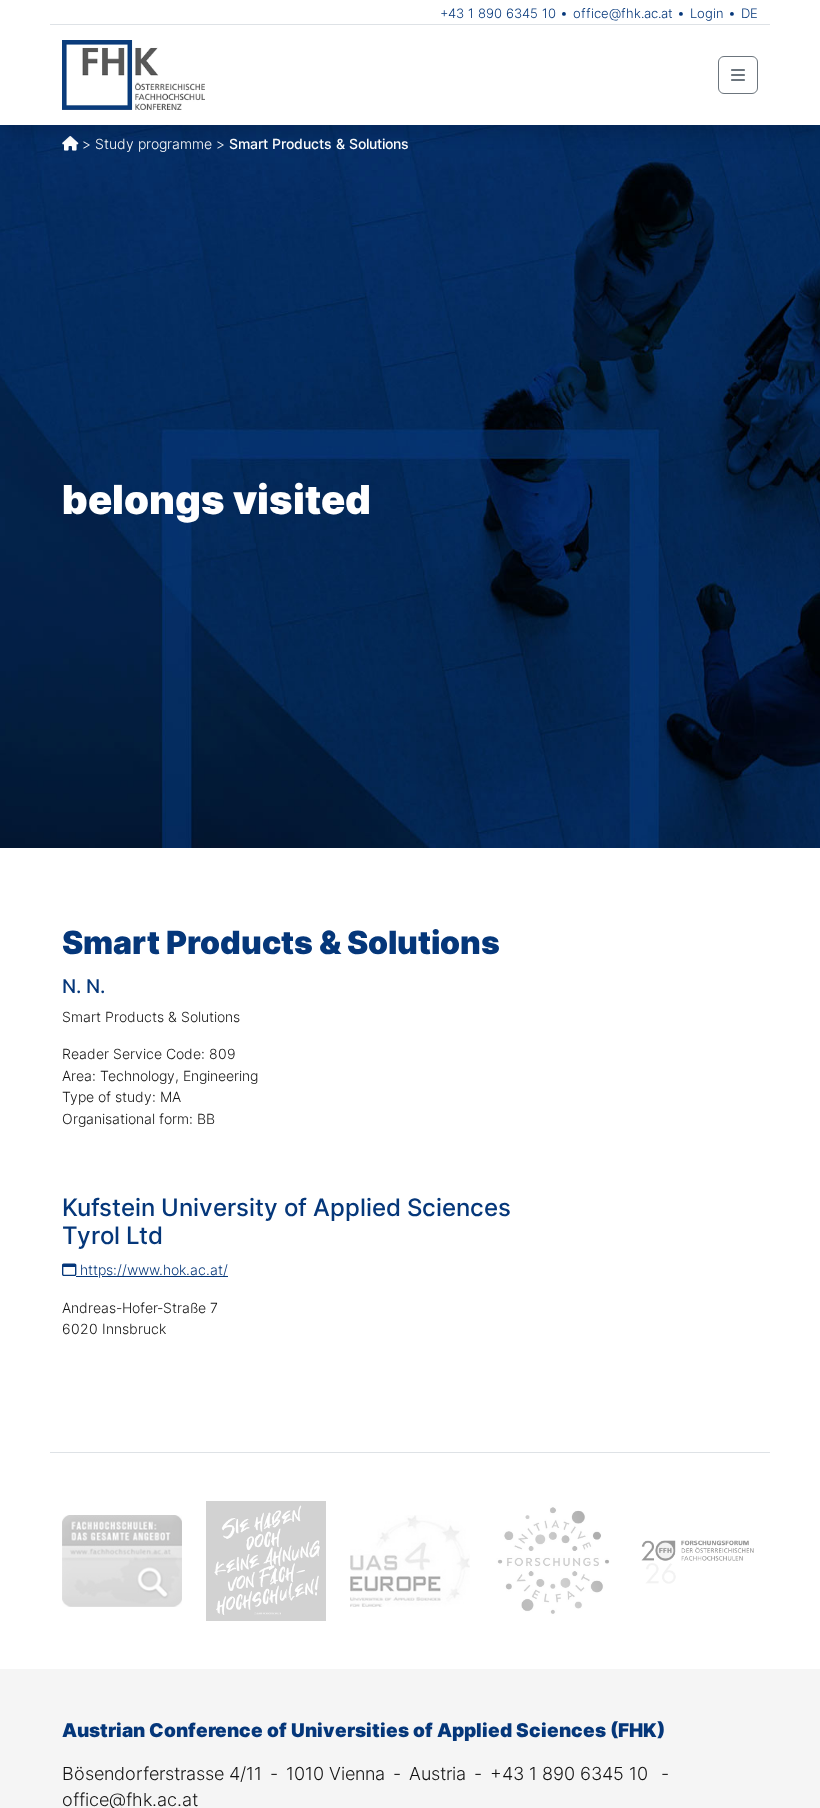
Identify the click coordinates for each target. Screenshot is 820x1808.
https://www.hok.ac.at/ (152, 1269)
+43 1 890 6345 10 (498, 13)
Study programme (153, 143)
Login (707, 13)
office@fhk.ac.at (623, 13)
